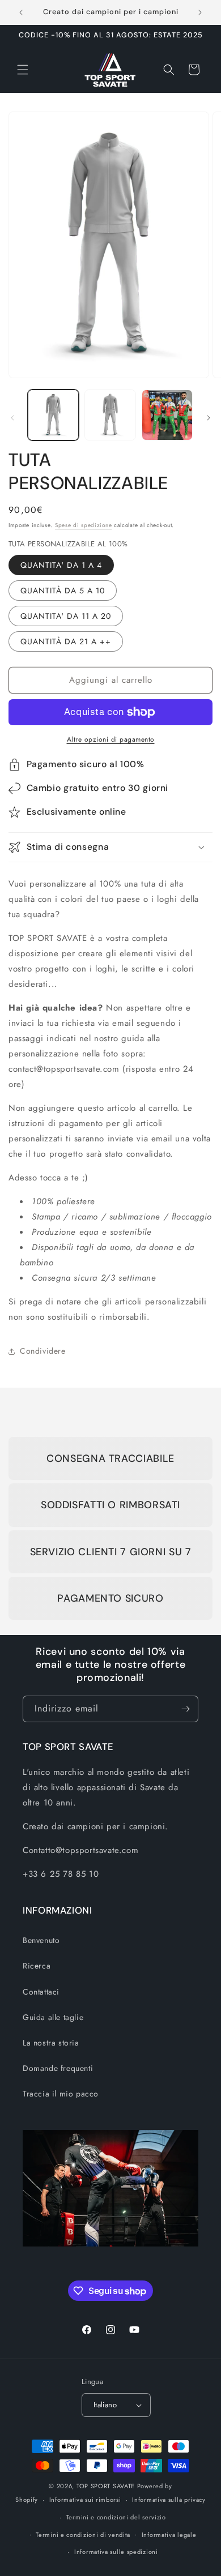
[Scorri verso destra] (209, 418)
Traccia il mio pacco (61, 2094)
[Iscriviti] (185, 1709)
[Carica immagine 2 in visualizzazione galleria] (110, 415)
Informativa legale (169, 2535)
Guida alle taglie (53, 2017)
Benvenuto (41, 1940)
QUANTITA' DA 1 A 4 (61, 565)
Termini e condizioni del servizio (116, 2517)
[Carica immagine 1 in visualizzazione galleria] (53, 415)
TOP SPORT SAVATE (106, 2486)
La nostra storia (51, 2043)
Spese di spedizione (83, 525)
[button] (23, 70)
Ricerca (37, 1966)
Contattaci (41, 1992)
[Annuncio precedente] (21, 12)
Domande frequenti (58, 2068)
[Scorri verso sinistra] (12, 418)
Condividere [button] (43, 1351)
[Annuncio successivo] (200, 12)
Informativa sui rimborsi (85, 2500)
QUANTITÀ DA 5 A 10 (63, 590)
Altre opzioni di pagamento (111, 739)
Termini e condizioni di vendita (83, 2535)
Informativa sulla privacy (169, 2500)
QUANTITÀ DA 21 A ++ (66, 641)
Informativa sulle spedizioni (116, 2552)
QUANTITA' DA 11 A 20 (66, 616)
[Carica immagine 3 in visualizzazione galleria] (167, 415)
